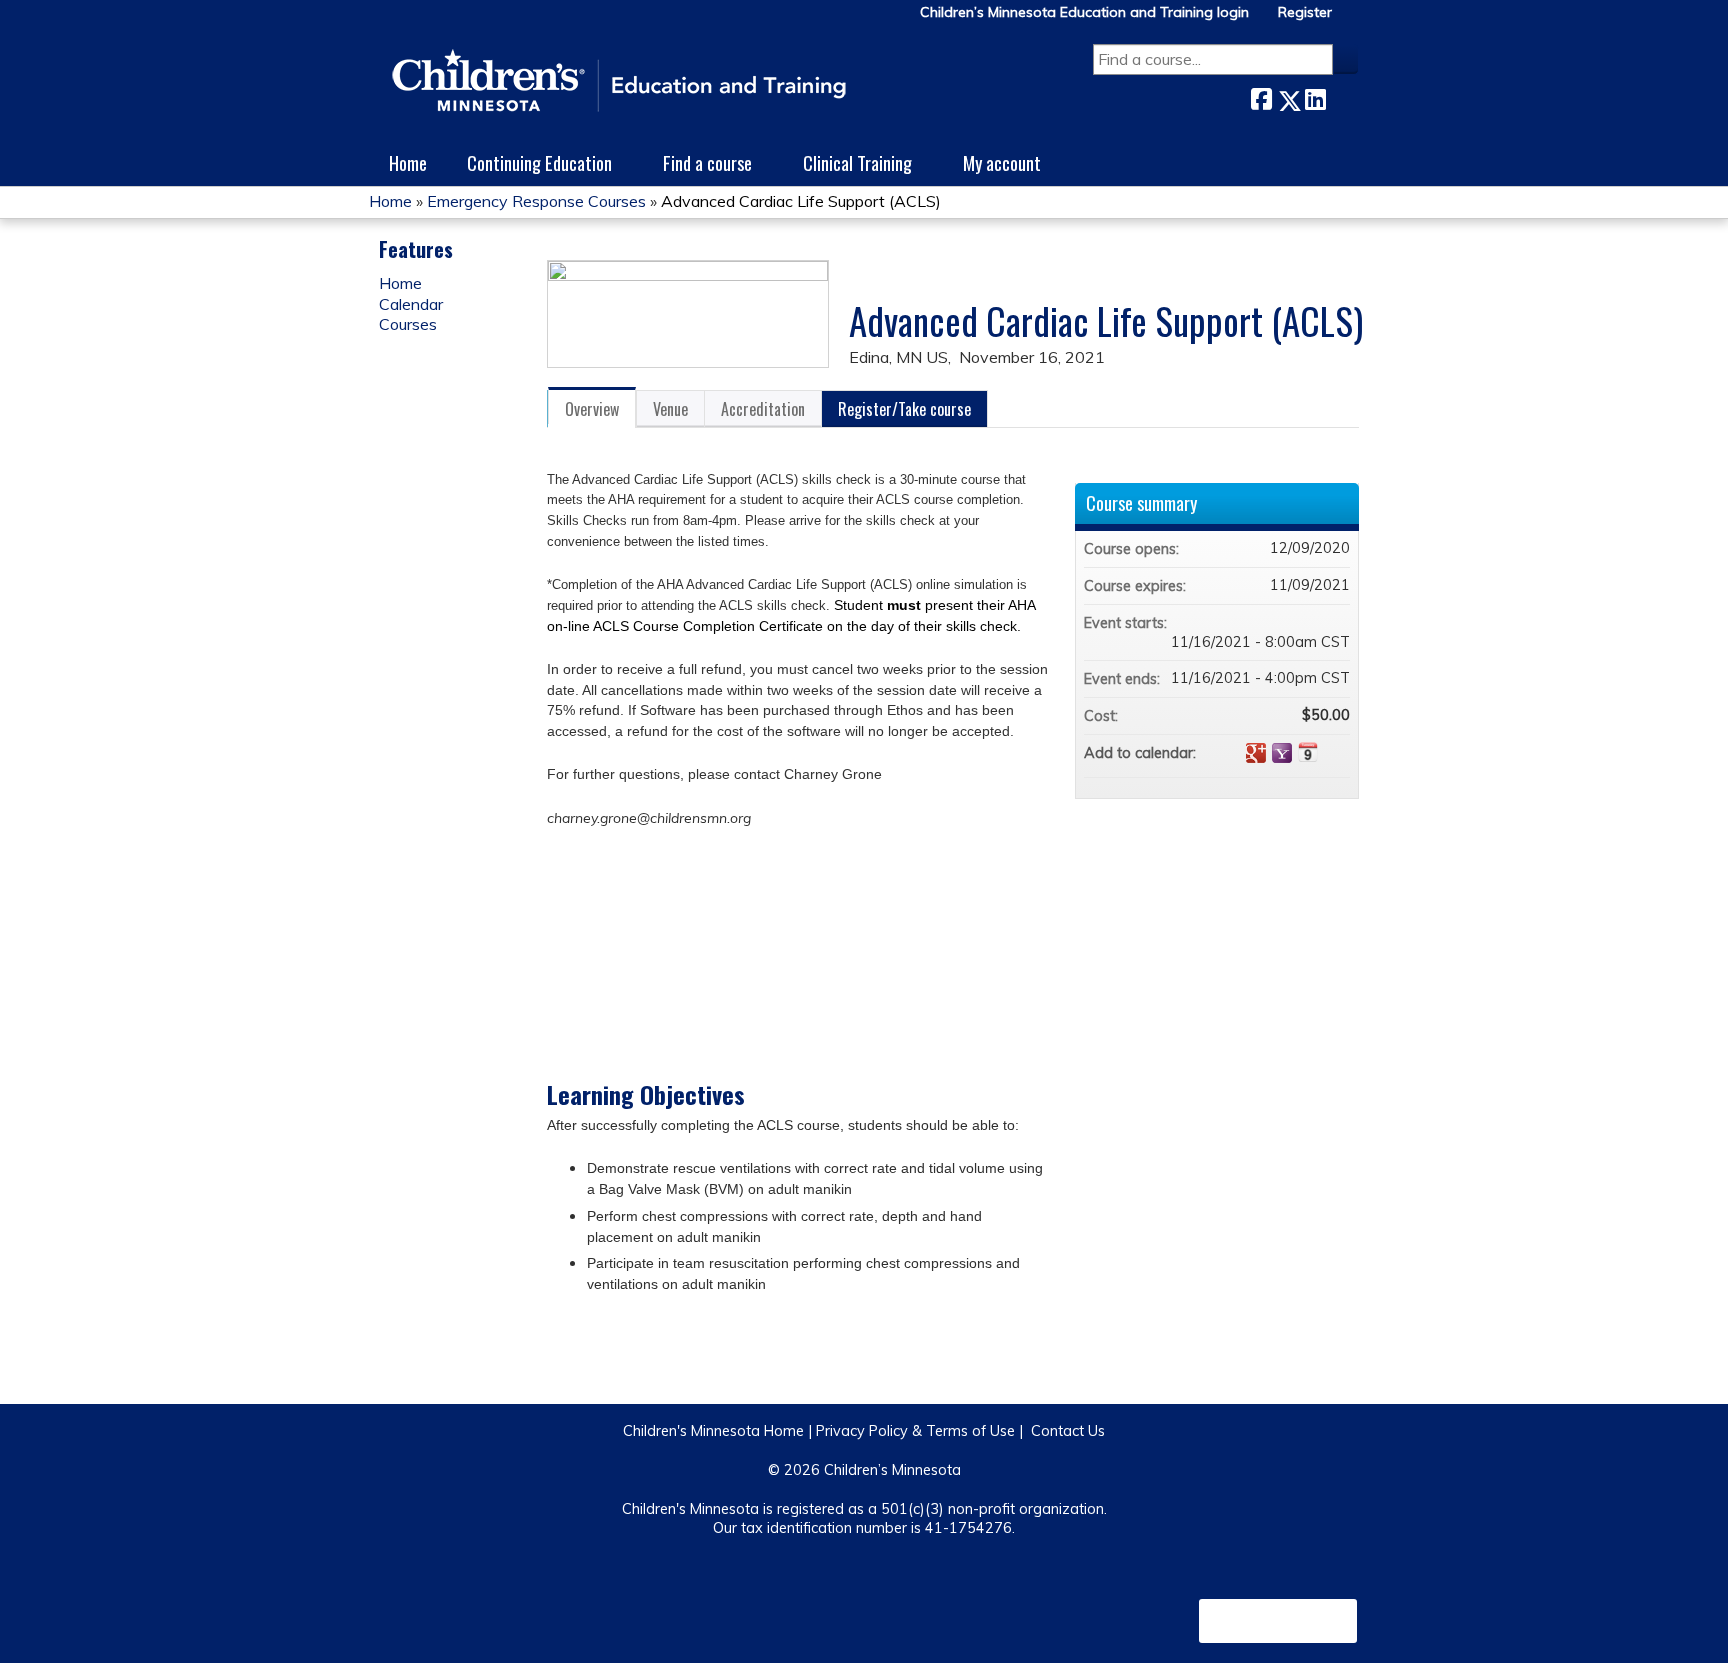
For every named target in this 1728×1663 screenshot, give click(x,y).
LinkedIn (1315, 96)
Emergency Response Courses (536, 201)
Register (1305, 12)
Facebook (1261, 96)
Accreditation (763, 409)
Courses (408, 324)
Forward (1342, 96)
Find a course (707, 162)
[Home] (619, 82)
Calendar (411, 304)
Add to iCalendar (1308, 752)
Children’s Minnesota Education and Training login (1084, 12)
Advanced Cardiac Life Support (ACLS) (801, 201)
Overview (592, 409)
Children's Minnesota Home (713, 1431)
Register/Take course (904, 409)
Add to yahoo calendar (1282, 753)
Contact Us (1068, 1431)
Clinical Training (857, 162)
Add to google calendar (1256, 753)
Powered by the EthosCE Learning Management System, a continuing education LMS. (1278, 1621)
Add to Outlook (1334, 753)
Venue (670, 409)
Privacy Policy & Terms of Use (915, 1431)
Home (408, 162)
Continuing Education (539, 162)
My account (1002, 162)
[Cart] (1353, 19)
